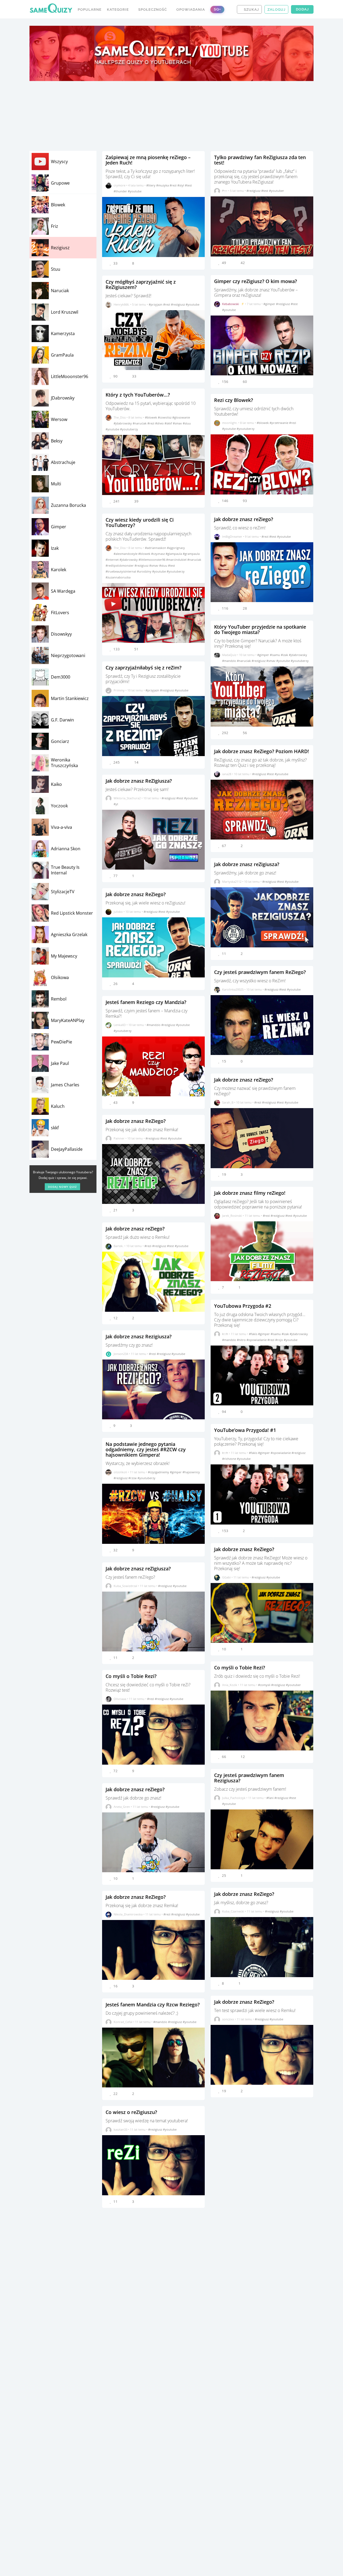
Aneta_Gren (122, 1807)
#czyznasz (158, 554)
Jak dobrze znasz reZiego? (135, 1229)
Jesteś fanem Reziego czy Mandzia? (146, 1002)
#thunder (121, 191)
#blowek (151, 417)
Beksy (57, 441)
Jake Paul (60, 1063)
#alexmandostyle (126, 554)
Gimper (59, 527)
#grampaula (191, 554)
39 (136, 501)
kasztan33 (120, 2129)
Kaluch (58, 1106)
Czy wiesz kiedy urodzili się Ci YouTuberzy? (140, 522)
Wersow (59, 419)
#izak (285, 655)
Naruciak (60, 291)
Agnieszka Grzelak (69, 935)
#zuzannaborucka (118, 577)
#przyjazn (156, 304)
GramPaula (62, 355)
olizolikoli (120, 1472)
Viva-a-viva (61, 827)
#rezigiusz (178, 304)
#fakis (253, 1334)
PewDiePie (61, 1042)
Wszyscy (59, 162)
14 (136, 762)
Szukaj (251, 10)
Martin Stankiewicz (70, 698)
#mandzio (154, 1025)
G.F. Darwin (62, 720)
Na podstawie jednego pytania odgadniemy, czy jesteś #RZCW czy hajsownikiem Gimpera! (146, 1449)
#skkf (169, 423)
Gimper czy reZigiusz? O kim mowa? (256, 281)
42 (243, 263)
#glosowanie (181, 417)
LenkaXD (120, 1025)
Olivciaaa (120, 1699)
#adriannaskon (156, 548)
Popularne (90, 10)
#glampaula (174, 554)
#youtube (135, 191)
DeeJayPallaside (67, 1149)
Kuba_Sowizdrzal (125, 1586)
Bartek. (119, 1246)
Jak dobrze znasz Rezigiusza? (139, 1336)
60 (245, 382)
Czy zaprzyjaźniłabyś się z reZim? (143, 668)
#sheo (160, 423)
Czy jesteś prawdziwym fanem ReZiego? (260, 972)
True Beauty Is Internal (65, 870)
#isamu (275, 655)
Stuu (56, 269)
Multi (56, 484)
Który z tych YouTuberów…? (138, 395)
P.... (225, 191)
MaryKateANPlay (68, 1020)
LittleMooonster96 (70, 376)
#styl (181, 185)
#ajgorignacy (176, 548)
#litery (151, 185)
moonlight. (230, 423)
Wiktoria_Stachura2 (127, 798)
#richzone (230, 1459)
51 (136, 649)
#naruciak (140, 423)
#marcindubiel (177, 560)
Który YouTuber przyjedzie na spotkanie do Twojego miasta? (260, 629)
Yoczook (59, 806)
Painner (119, 1138)
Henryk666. (122, 304)
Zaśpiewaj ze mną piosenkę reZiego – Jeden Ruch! (148, 160)
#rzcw (133, 1478)
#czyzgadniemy (159, 1472)
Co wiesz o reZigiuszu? (131, 2112)
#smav (178, 423)
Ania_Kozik (230, 1685)
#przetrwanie (279, 423)
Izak (55, 548)
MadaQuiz (229, 655)
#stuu (187, 423)
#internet (113, 560)
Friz (55, 226)
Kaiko (56, 784)
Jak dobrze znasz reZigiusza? (138, 1569)
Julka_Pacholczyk (234, 1798)
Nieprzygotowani (68, 655)
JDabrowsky (63, 398)
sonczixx (228, 2019)
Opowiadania (191, 10)
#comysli (265, 1685)
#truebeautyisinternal (121, 571)
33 (134, 376)
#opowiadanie (257, 1340)
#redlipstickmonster (120, 565)
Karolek (59, 570)
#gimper (176, 1472)
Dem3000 (61, 677)
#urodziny (145, 571)
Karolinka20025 (233, 989)
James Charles (65, 1085)
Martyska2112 (232, 882)
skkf (55, 1128)
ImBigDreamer (232, 536)
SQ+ (217, 9)
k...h (225, 1334)
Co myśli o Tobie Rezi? (131, 1676)
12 (243, 1757)
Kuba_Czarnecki (233, 1911)
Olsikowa (60, 977)
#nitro (242, 1340)
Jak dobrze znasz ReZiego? (136, 894)
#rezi (174, 185)
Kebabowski (231, 304)
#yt (116, 804)
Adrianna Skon (66, 849)
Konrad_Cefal (123, 2022)
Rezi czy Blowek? (234, 400)
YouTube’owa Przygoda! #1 (245, 1430)
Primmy (119, 690)
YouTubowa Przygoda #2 (243, 1306)
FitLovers (60, 613)
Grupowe (60, 183)
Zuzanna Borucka (68, 505)
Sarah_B (228, 1102)
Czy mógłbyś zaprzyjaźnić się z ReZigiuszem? (141, 284)
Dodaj (302, 9)
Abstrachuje (63, 462)
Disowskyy (61, 634)
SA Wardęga (63, 591)
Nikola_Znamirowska (128, 1914)
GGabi (226, 1577)
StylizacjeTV (63, 892)
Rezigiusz (60, 248)
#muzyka (163, 185)
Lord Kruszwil (65, 312)
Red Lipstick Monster (72, 913)
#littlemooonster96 (152, 560)
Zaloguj (276, 10)
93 (245, 501)
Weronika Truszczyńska (64, 763)
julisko (118, 912)
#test (188, 185)
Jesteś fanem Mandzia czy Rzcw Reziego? (153, 2005)
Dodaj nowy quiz (62, 1187)
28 (245, 608)
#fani (270, 1798)
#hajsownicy (191, 1472)
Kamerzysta (63, 334)
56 (245, 733)
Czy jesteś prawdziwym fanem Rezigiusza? (249, 1778)
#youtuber (277, 191)
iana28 (227, 774)
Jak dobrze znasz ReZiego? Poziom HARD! (262, 751)
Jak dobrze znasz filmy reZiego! (250, 1193)
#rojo (279, 1340)
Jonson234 (121, 1354)
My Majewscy (64, 956)
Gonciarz (60, 741)
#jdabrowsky (123, 423)
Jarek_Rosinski (232, 1216)
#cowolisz (165, 417)
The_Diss (120, 417)
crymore (120, 185)
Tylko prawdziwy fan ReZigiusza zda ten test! (260, 160)
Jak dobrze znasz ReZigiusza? (139, 781)
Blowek (58, 205)
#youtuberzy (129, 429)
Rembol (59, 999)
